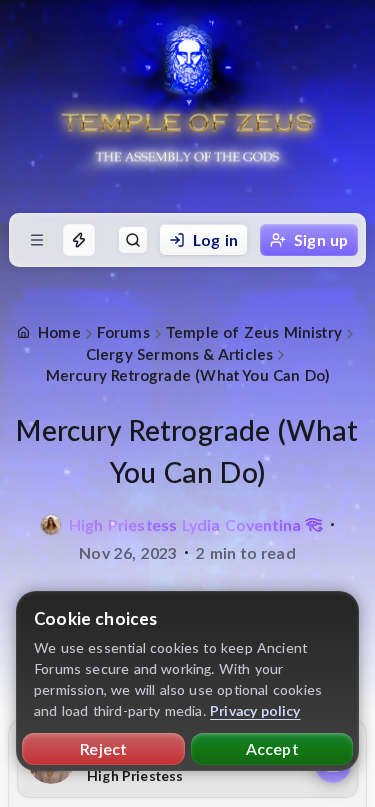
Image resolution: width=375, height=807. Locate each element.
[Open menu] (37, 240)
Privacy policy (255, 710)
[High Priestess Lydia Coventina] (51, 525)
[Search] (133, 240)
